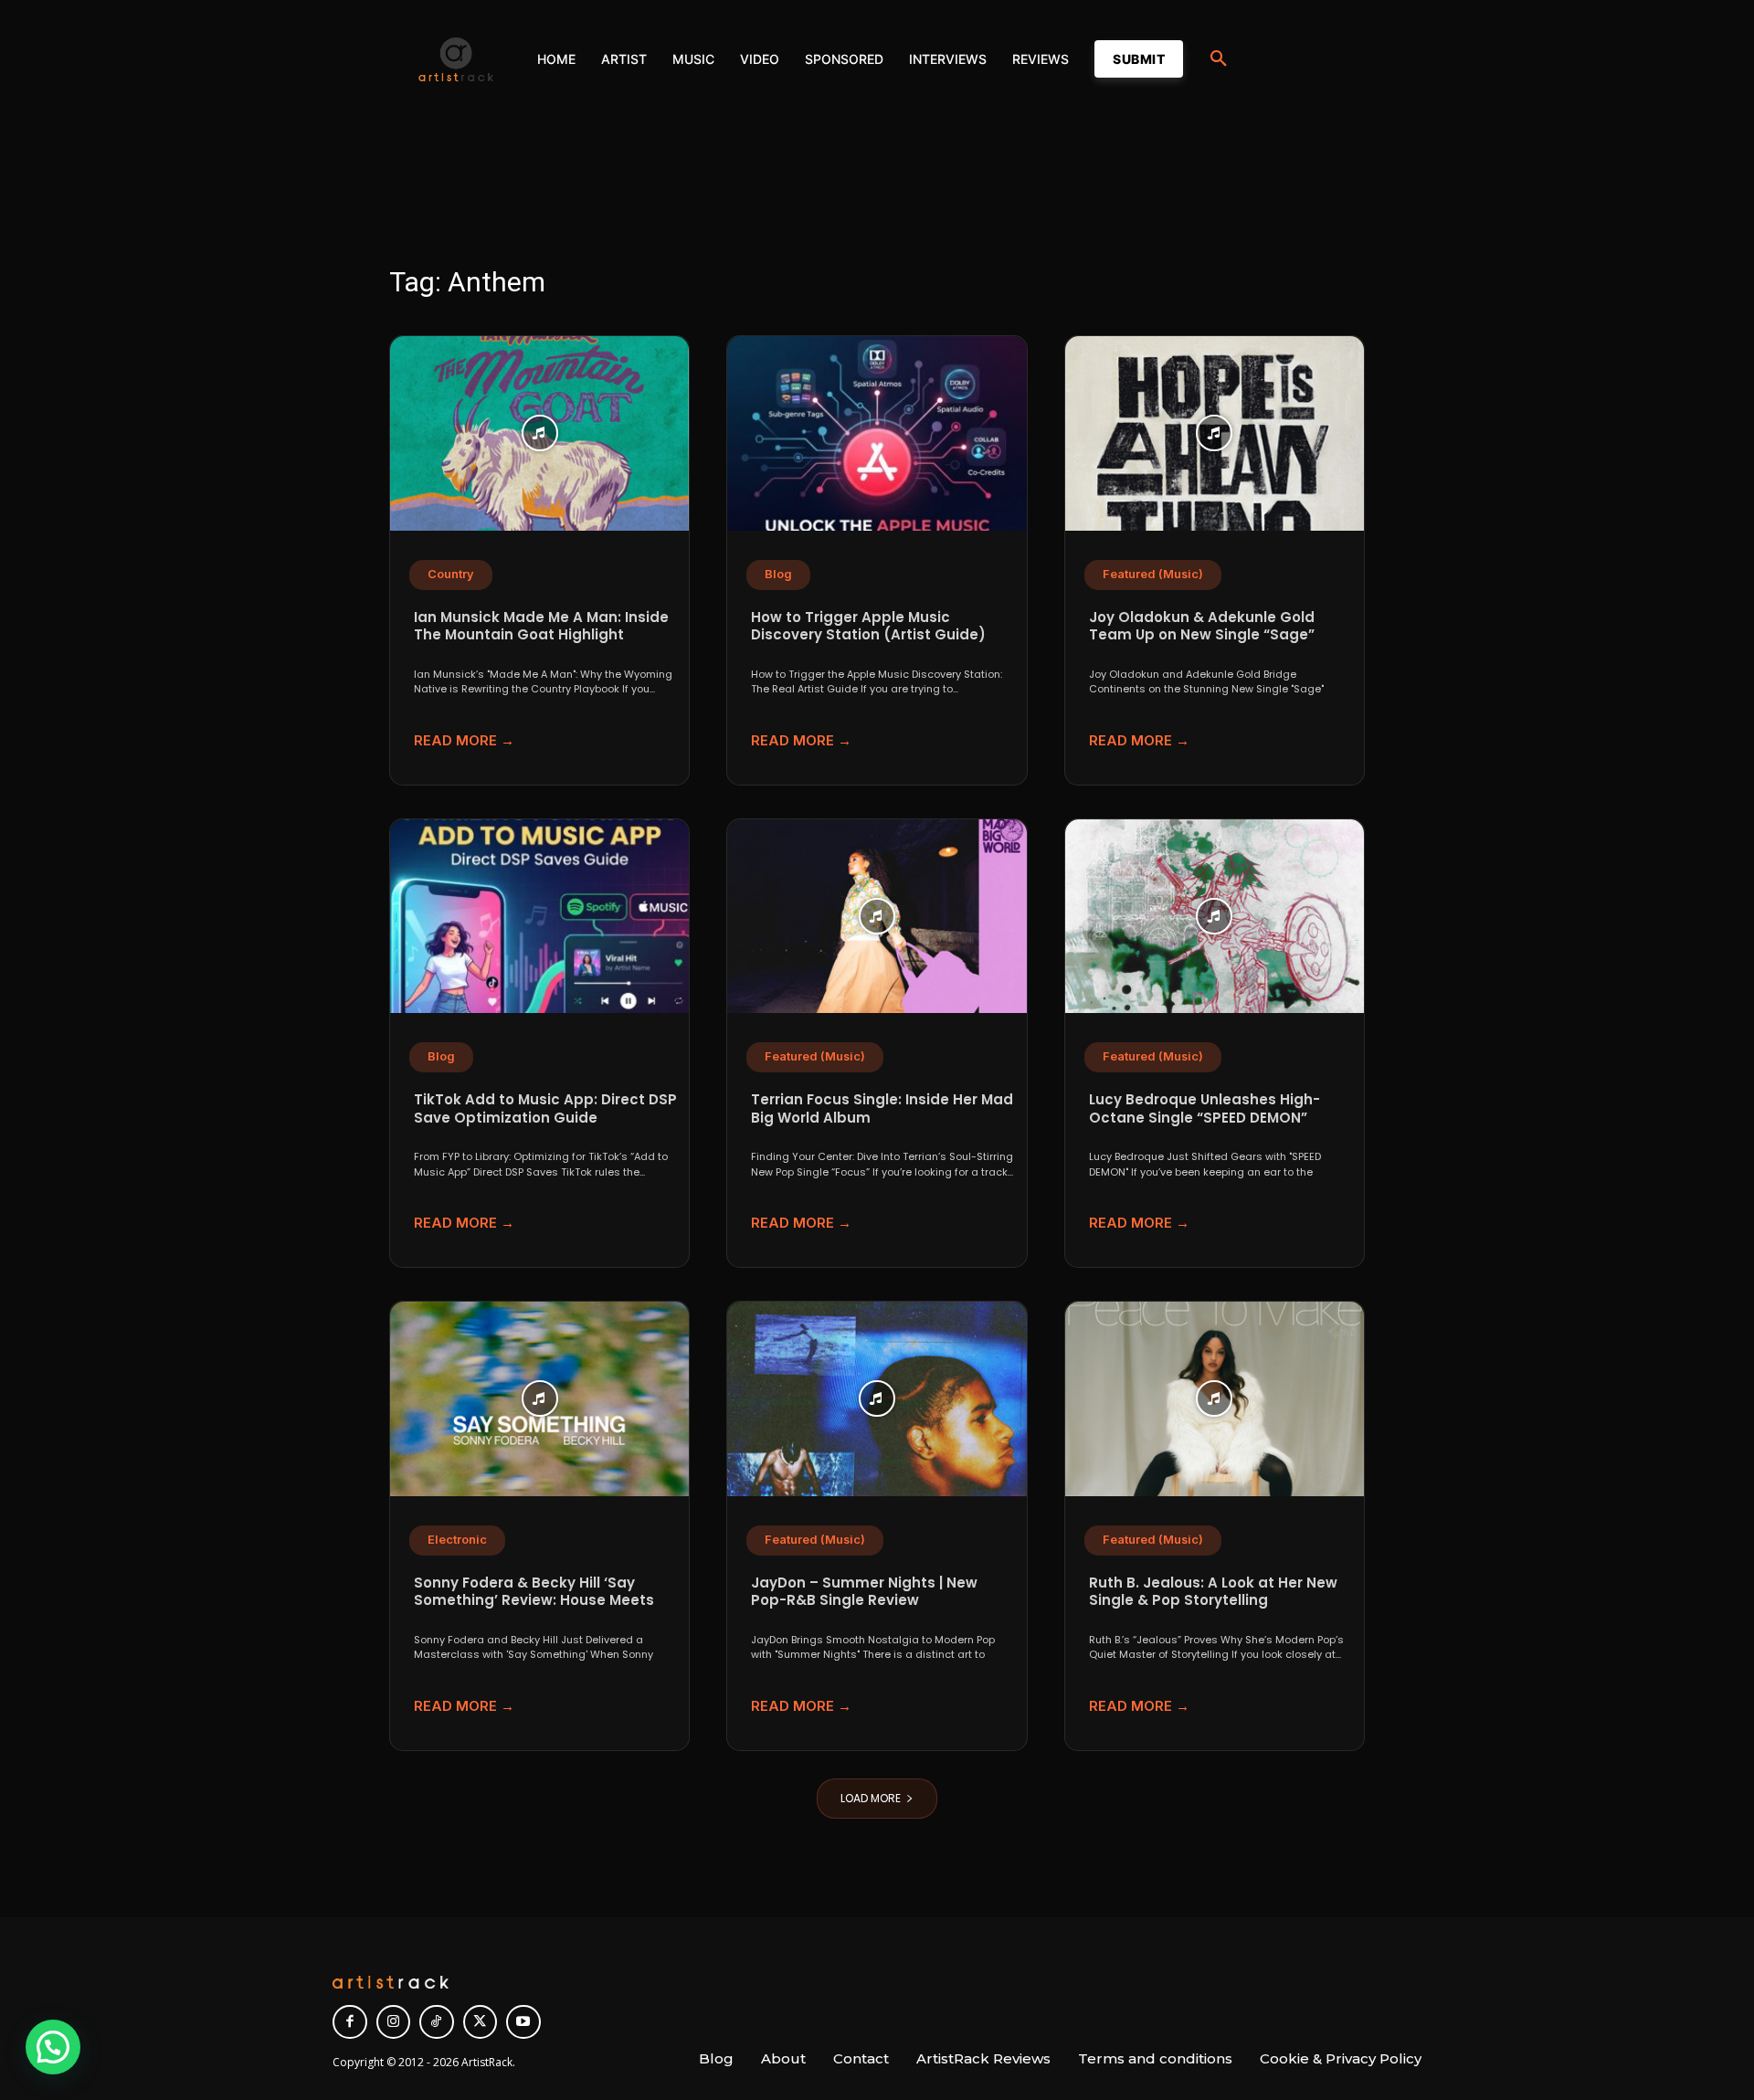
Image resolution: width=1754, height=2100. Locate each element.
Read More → (464, 740)
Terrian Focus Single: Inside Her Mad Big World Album (882, 1108)
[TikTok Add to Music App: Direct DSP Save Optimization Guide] (539, 917)
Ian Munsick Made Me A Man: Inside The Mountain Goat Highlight (541, 626)
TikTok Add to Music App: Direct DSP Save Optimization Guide (545, 1108)
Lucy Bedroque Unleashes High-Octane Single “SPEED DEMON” (1205, 1108)
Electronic (457, 1540)
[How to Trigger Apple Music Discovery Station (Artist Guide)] (877, 433)
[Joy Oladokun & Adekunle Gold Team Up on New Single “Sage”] (1215, 433)
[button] (1219, 59)
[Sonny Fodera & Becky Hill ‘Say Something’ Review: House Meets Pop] (539, 1399)
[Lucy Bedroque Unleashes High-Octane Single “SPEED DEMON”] (1215, 917)
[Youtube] (523, 2022)
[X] (481, 2022)
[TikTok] (437, 2022)
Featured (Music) (1153, 574)
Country (451, 574)
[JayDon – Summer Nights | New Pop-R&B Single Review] (877, 1399)
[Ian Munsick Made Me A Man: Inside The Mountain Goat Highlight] (539, 433)
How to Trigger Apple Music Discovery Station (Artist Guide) (868, 626)
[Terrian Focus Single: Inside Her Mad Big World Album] (877, 917)
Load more (871, 1798)
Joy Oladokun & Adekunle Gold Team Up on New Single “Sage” (1202, 626)
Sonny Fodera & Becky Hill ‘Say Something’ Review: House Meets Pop (534, 1600)
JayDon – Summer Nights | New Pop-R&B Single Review (864, 1592)
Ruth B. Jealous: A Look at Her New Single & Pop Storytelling (1213, 1592)
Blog (778, 574)
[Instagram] (394, 2022)
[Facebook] (350, 2022)
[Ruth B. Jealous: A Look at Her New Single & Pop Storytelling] (1215, 1399)
